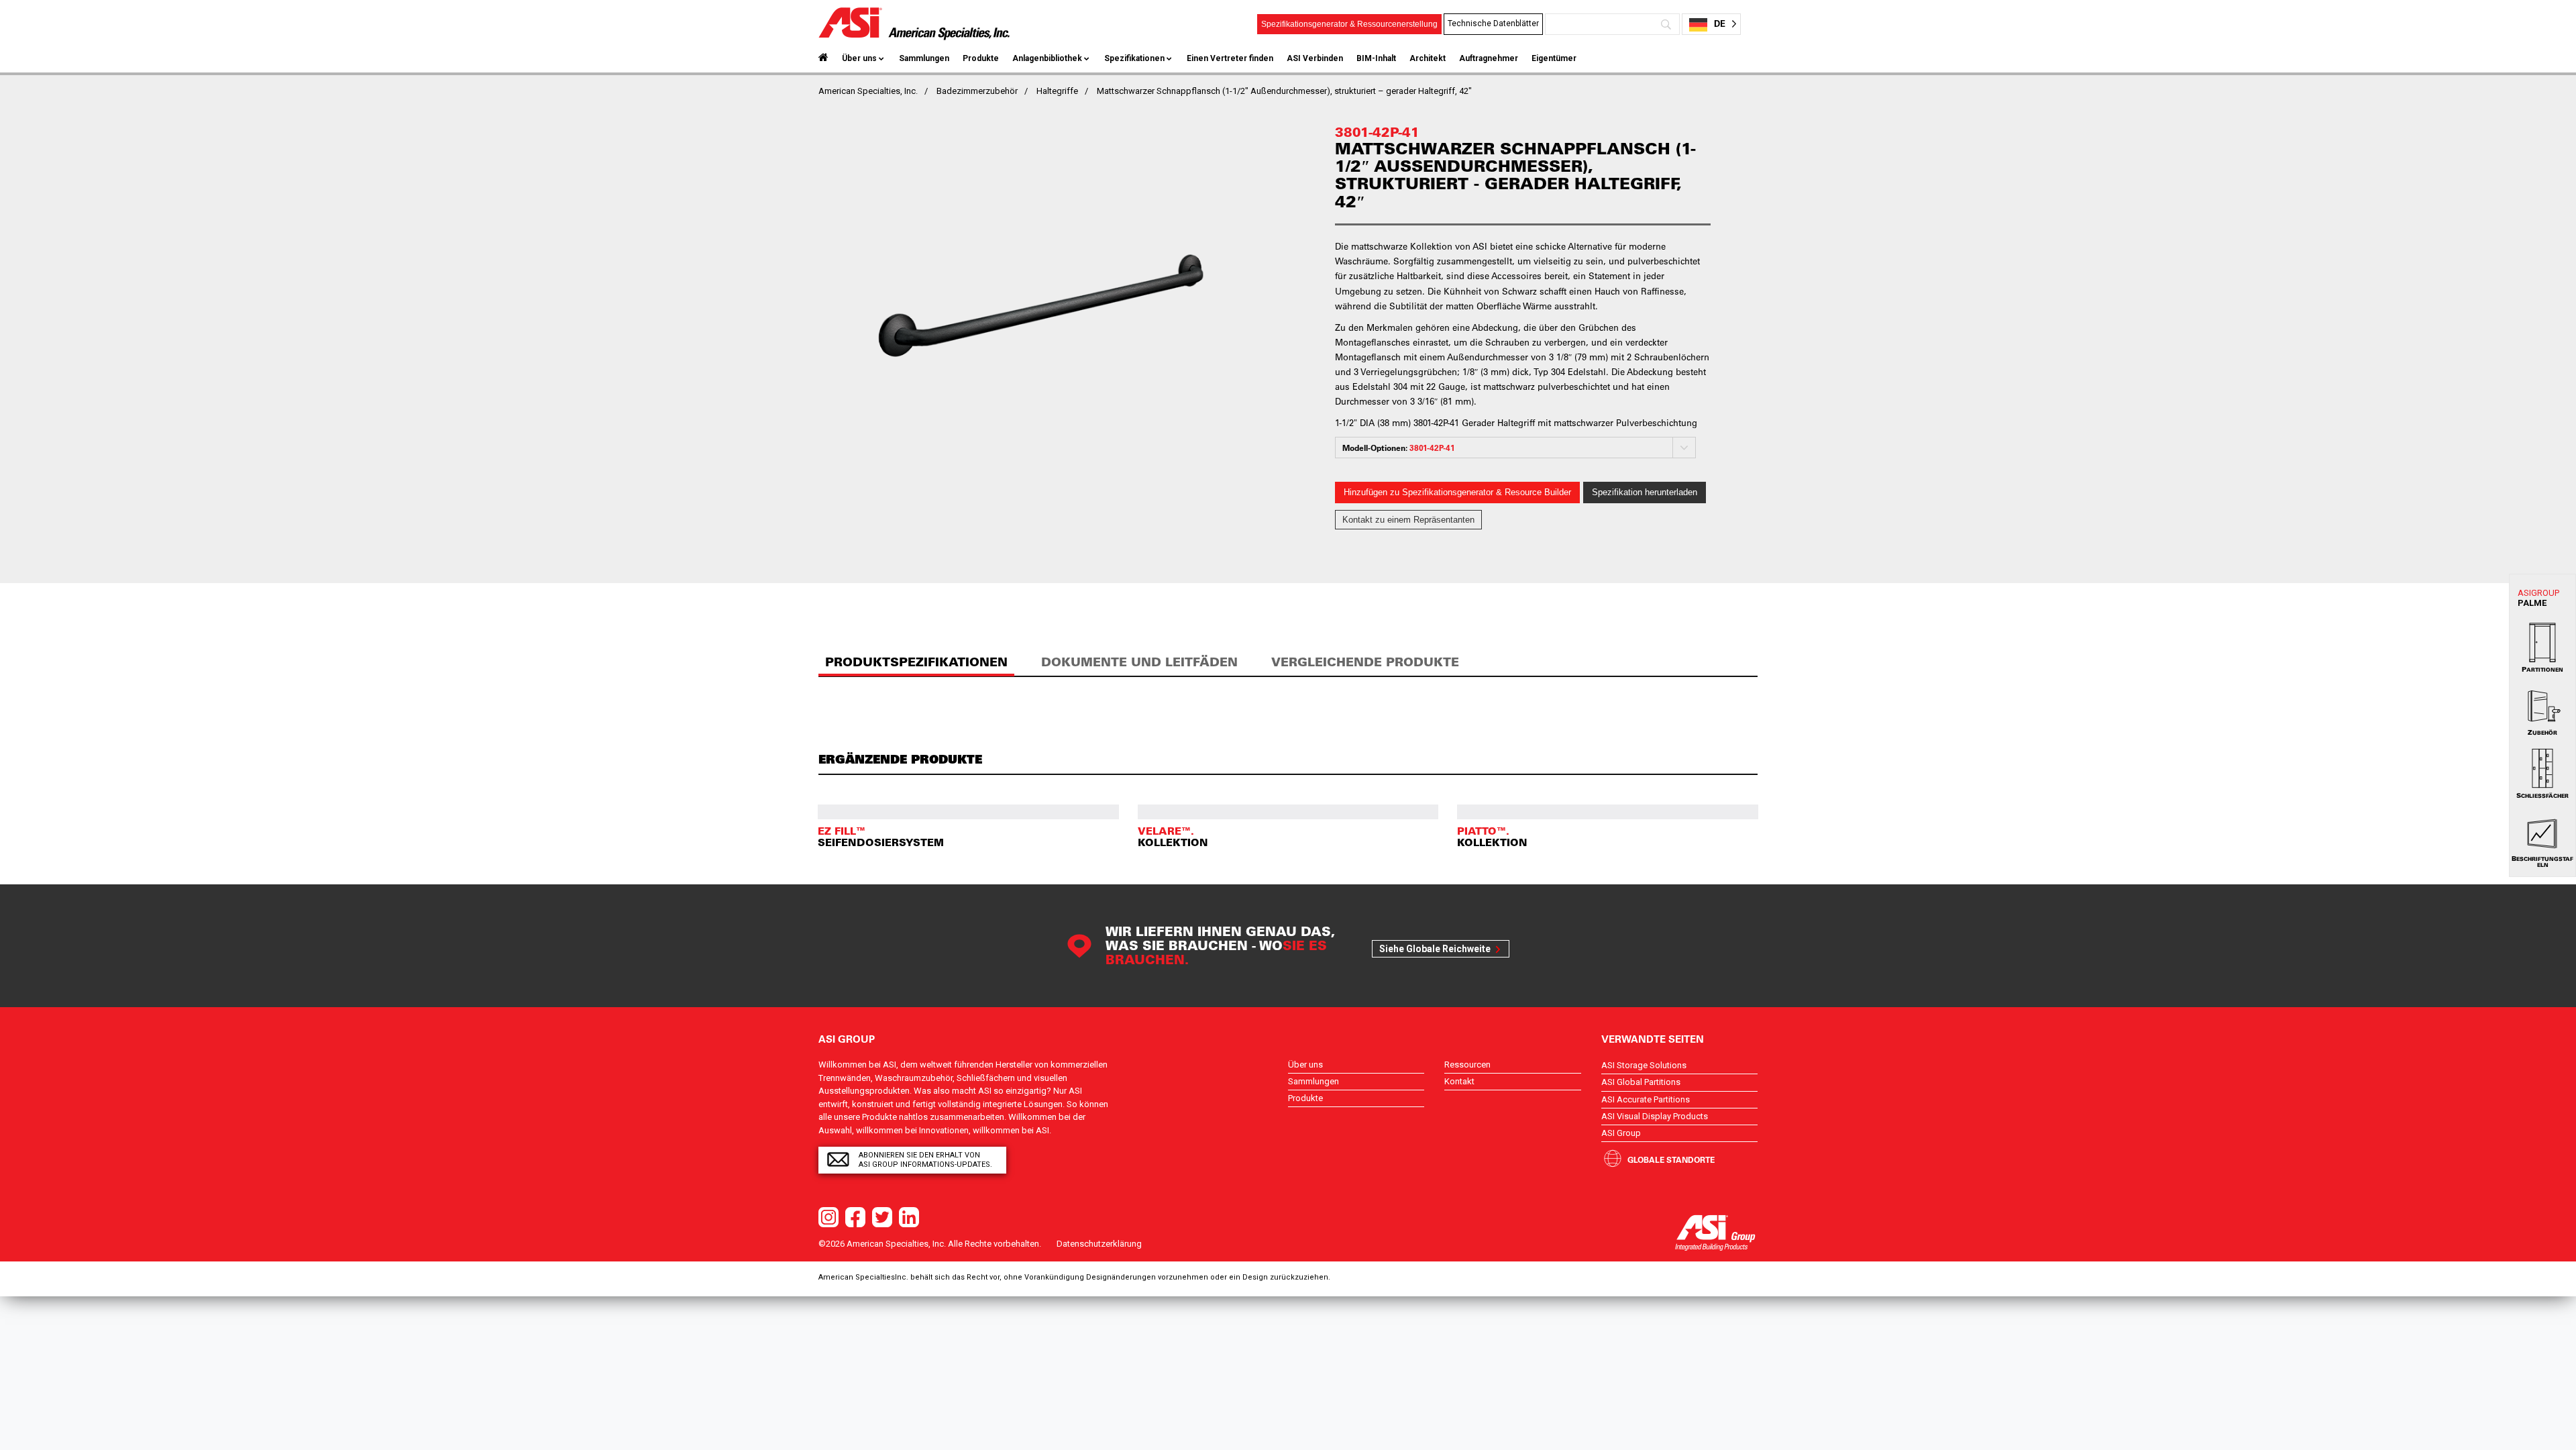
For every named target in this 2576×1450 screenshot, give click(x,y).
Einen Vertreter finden (1230, 58)
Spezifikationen (1134, 58)
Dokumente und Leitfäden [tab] (1139, 662)
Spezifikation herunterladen (1645, 492)
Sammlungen (924, 58)
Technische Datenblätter (1493, 23)
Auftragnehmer (1489, 58)
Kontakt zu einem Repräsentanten (1408, 520)
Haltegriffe (1057, 91)
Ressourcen (1467, 1065)
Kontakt (1459, 1081)
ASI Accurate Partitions (1646, 1099)
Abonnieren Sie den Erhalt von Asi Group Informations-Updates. (925, 1160)
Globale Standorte (1671, 1159)
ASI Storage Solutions (1644, 1065)
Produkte (981, 58)
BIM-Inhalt (1376, 58)
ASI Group (1621, 1133)
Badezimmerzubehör (977, 91)
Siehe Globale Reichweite (1435, 949)
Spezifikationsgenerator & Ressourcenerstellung (1349, 24)
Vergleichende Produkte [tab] (1365, 662)
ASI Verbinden (1315, 58)
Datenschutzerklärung (1099, 1244)
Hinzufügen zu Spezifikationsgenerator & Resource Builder (1457, 492)
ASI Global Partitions (1641, 1082)
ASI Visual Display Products (1655, 1116)
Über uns (859, 58)
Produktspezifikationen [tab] (916, 662)
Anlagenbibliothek (1047, 58)
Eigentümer (1554, 58)
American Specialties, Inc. (868, 91)
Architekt (1428, 58)
